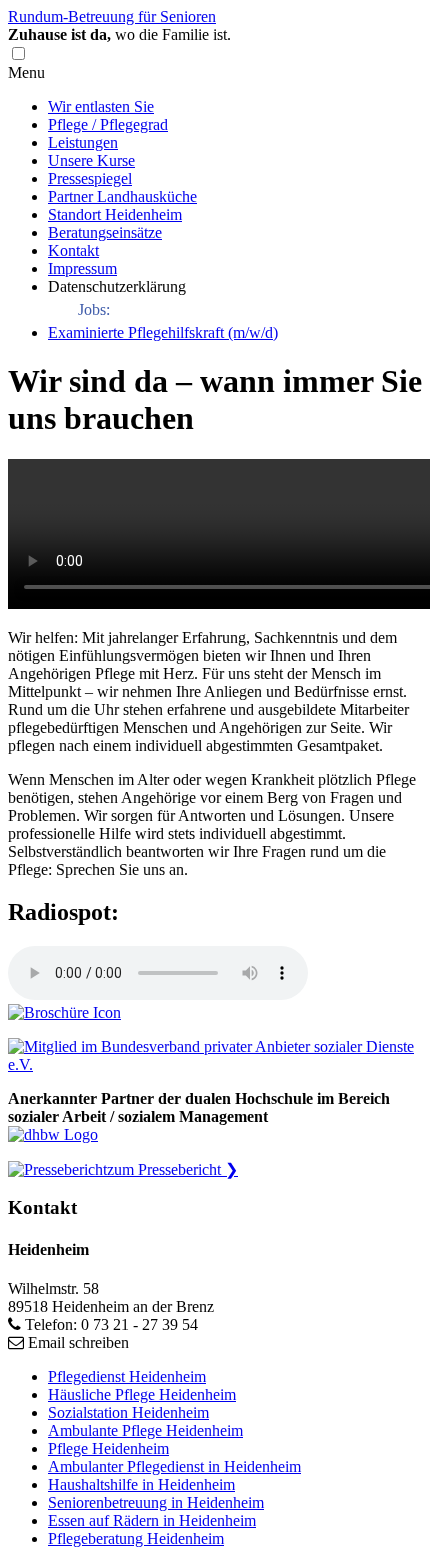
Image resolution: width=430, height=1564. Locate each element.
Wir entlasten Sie (101, 106)
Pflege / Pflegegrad (108, 124)
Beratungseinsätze (105, 232)
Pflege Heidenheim (108, 1448)
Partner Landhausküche (122, 196)
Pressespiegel (90, 178)
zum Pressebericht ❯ (172, 1169)
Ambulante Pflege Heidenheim (145, 1430)
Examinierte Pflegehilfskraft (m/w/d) (163, 332)
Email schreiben (78, 1342)
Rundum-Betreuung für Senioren (112, 16)
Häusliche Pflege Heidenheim (142, 1394)
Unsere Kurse (91, 160)
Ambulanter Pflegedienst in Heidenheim (174, 1466)
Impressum (82, 268)
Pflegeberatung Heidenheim (136, 1538)
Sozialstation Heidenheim (128, 1412)
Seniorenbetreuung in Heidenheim (156, 1502)
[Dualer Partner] (53, 1134)
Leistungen (83, 142)
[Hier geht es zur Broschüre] (64, 1012)
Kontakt (73, 250)
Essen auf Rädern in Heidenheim (152, 1520)
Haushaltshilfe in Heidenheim (141, 1484)
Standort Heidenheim (115, 214)
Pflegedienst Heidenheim (127, 1376)
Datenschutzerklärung (117, 286)
